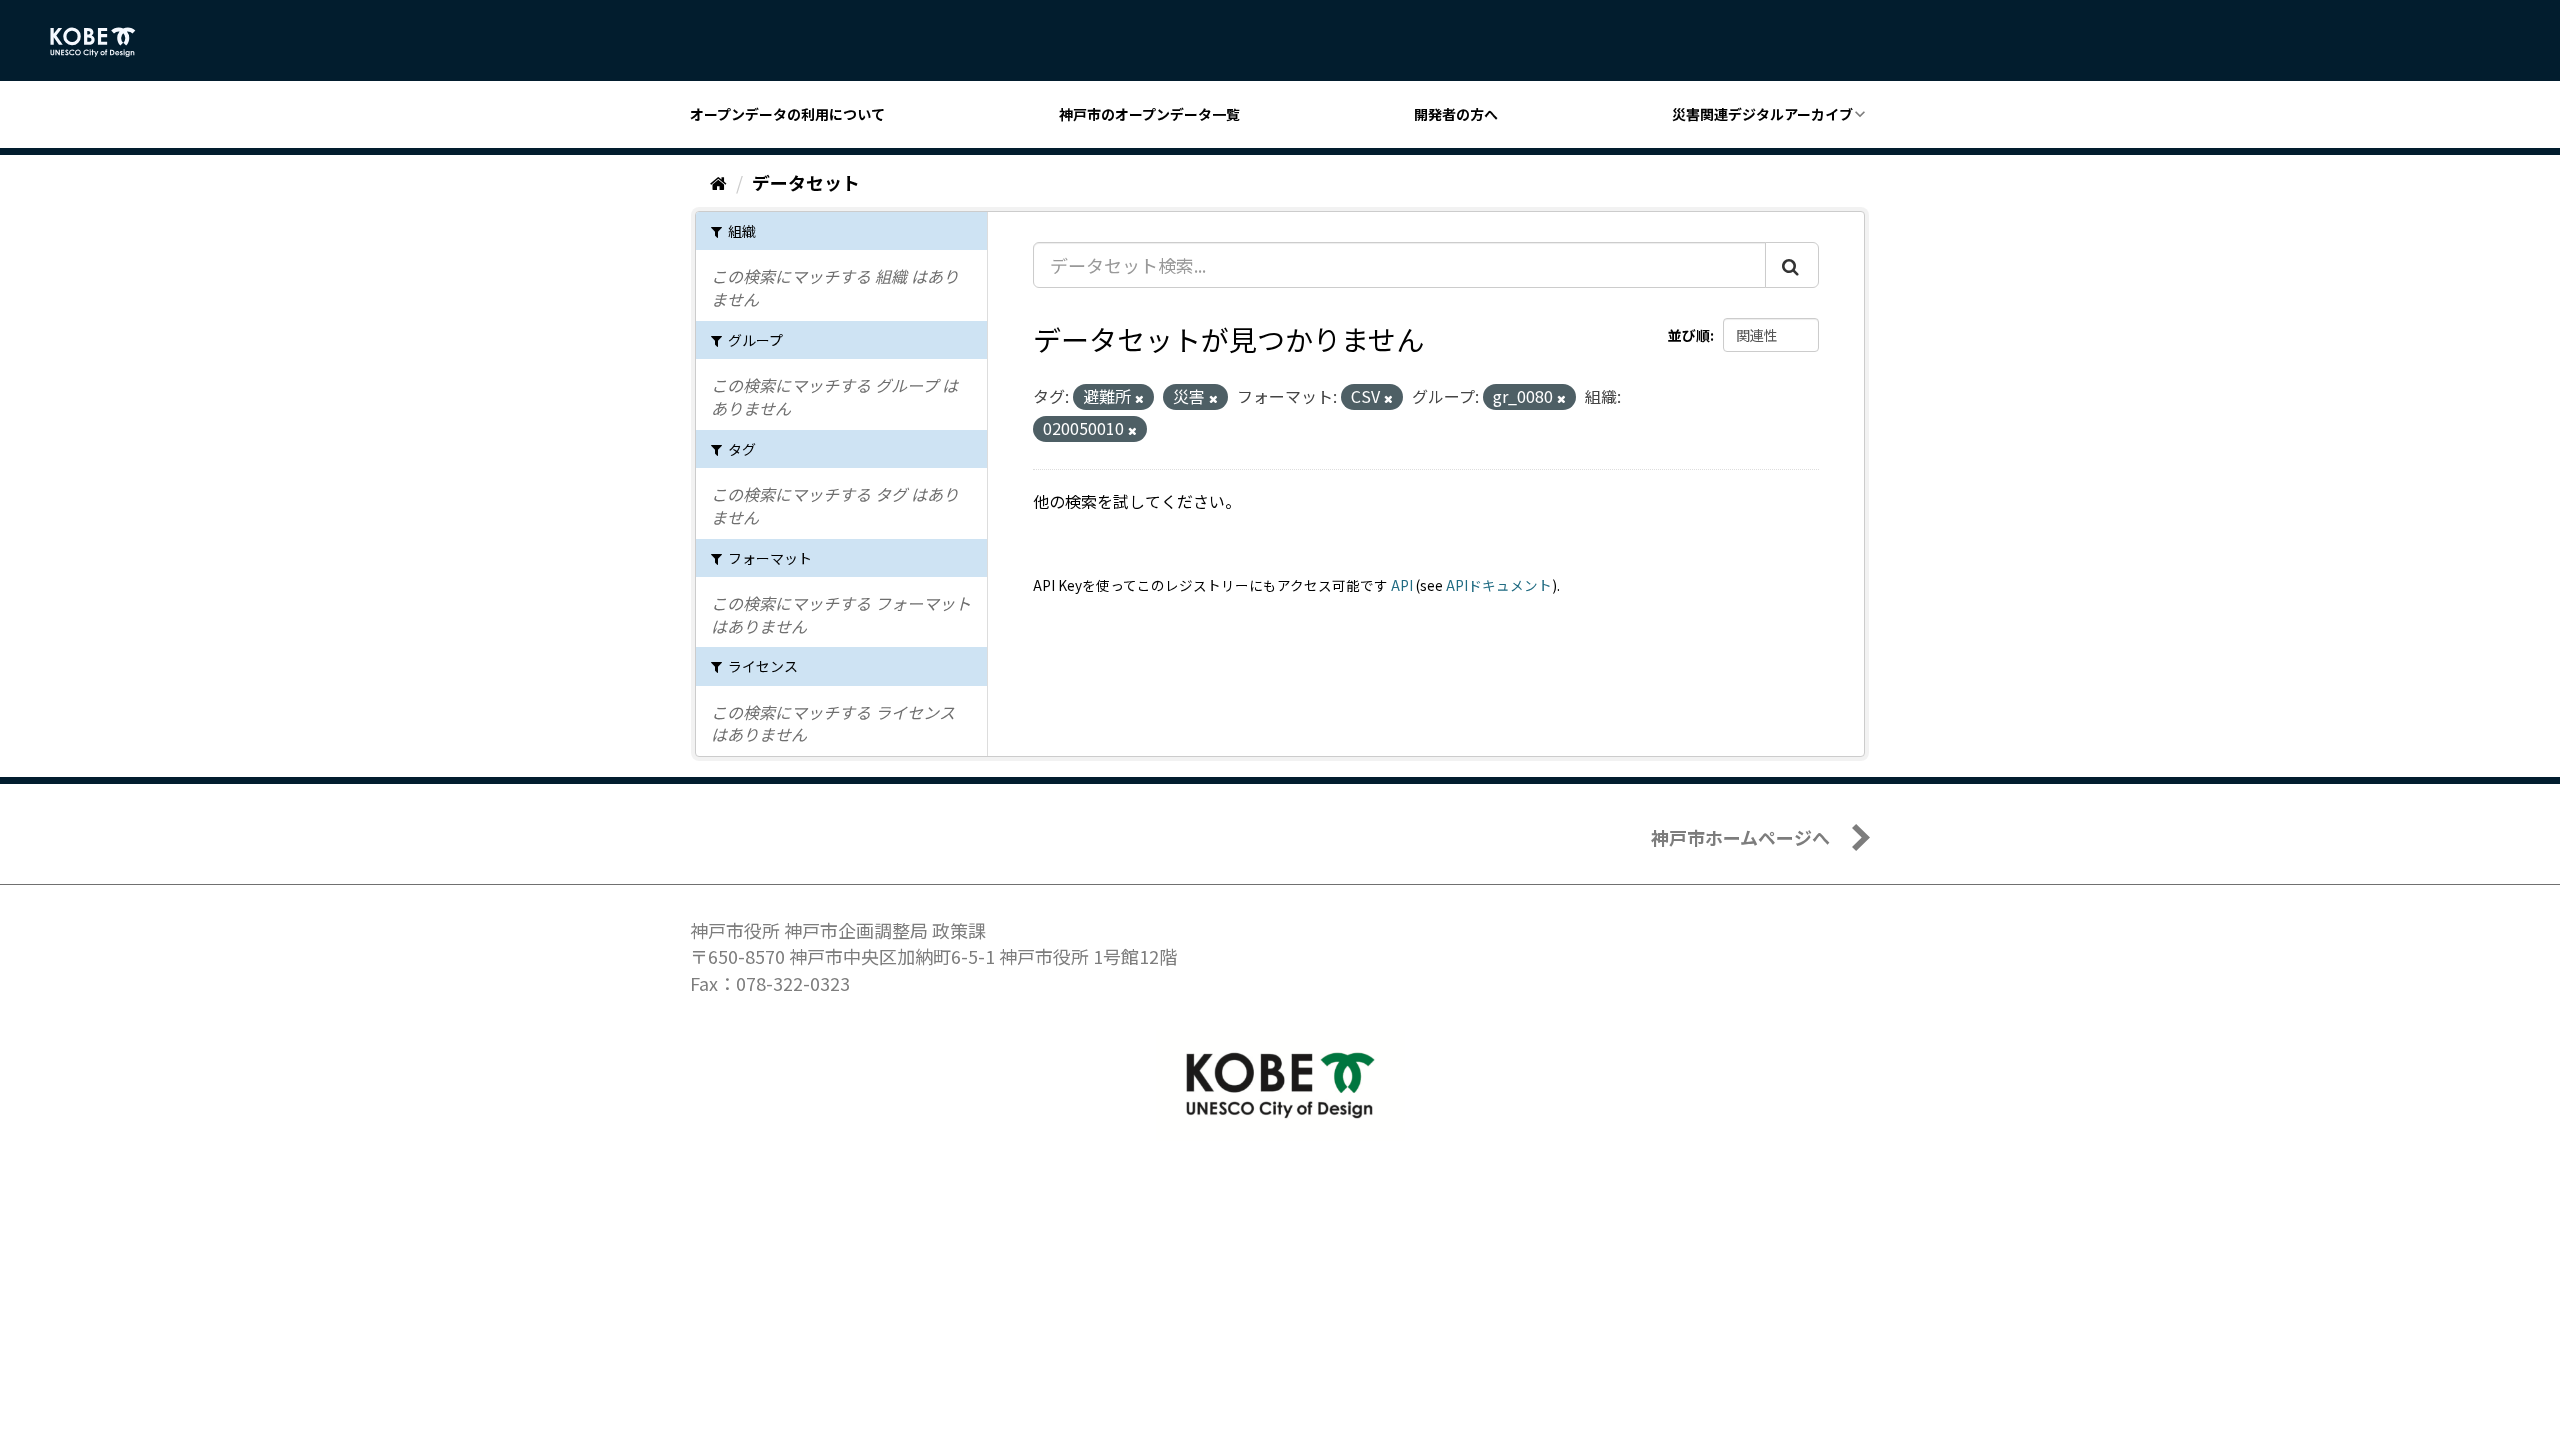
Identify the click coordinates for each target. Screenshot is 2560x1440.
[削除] (1139, 398)
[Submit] (1792, 265)
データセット (806, 182)
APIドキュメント (1499, 585)
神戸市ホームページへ (1740, 837)
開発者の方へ (1456, 114)
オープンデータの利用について (787, 114)
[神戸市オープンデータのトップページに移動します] (103, 42)
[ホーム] (718, 182)
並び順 (1689, 335)
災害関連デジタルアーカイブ (1762, 114)
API (1402, 585)
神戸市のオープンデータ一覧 (1149, 114)
